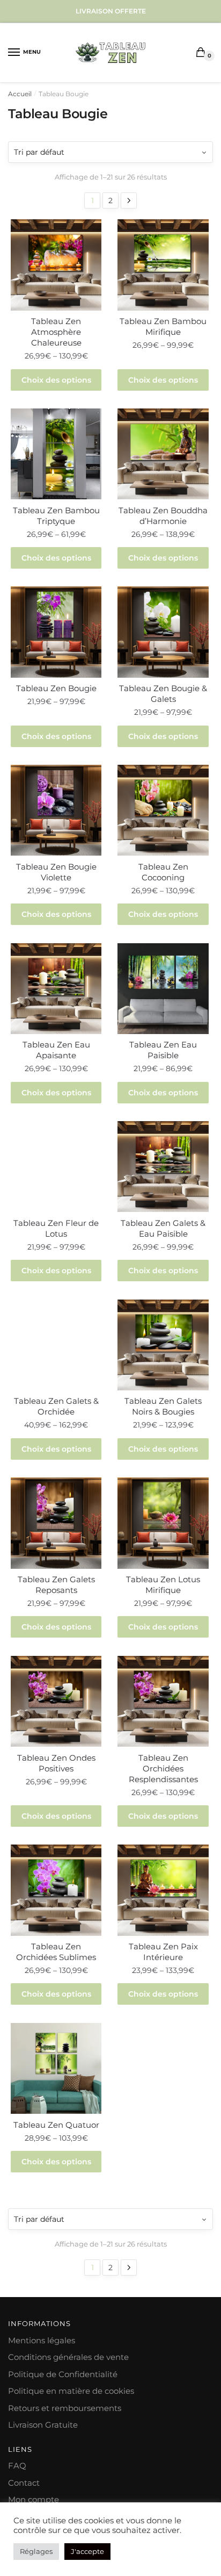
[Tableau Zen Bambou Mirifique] (163, 265)
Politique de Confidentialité (63, 2374)
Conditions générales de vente (68, 2357)
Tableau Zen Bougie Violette (56, 872)
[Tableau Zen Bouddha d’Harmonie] (163, 454)
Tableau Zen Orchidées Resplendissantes (163, 1768)
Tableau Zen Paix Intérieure (163, 1952)
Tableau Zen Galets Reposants (56, 1585)
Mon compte (34, 2499)
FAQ (17, 2466)
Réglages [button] (36, 2551)
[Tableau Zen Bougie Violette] (56, 810)
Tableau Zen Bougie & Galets (163, 694)
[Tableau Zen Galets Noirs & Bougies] (163, 1345)
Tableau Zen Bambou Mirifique (163, 327)
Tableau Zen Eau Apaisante (56, 1050)
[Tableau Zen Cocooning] (163, 810)
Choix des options (56, 380)
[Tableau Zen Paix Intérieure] (163, 1890)
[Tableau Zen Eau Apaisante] (56, 989)
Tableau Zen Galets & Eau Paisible (163, 1228)
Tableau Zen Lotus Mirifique (163, 1585)
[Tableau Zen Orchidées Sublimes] (56, 1890)
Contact (24, 2483)
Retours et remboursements (65, 2408)
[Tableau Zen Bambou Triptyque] (56, 454)
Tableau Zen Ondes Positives (56, 1763)
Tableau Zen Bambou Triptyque (56, 516)
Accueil (20, 94)
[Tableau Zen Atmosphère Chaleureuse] (56, 265)
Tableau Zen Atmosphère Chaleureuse (56, 332)
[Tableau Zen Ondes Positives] (56, 1701)
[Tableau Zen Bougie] (56, 632)
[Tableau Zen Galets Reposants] (56, 1523)
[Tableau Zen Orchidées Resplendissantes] (163, 1701)
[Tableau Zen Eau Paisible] (163, 989)
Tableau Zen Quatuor (56, 2125)
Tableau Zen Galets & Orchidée (56, 1406)
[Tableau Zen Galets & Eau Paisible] (163, 1167)
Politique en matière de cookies (71, 2391)
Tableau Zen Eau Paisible (163, 1050)
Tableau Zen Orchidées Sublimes (56, 1952)
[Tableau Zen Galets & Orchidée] (56, 1345)
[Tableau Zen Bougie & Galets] (163, 632)
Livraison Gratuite (43, 2425)
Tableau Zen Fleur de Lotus (56, 1228)
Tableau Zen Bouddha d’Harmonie (163, 516)
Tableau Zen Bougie (56, 688)
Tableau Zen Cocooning (163, 872)
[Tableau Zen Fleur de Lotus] (56, 1167)
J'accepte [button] (87, 2551)
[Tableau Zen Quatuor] (56, 2068)
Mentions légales (42, 2340)
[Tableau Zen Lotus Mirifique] (163, 1523)
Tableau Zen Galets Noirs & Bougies (163, 1406)
